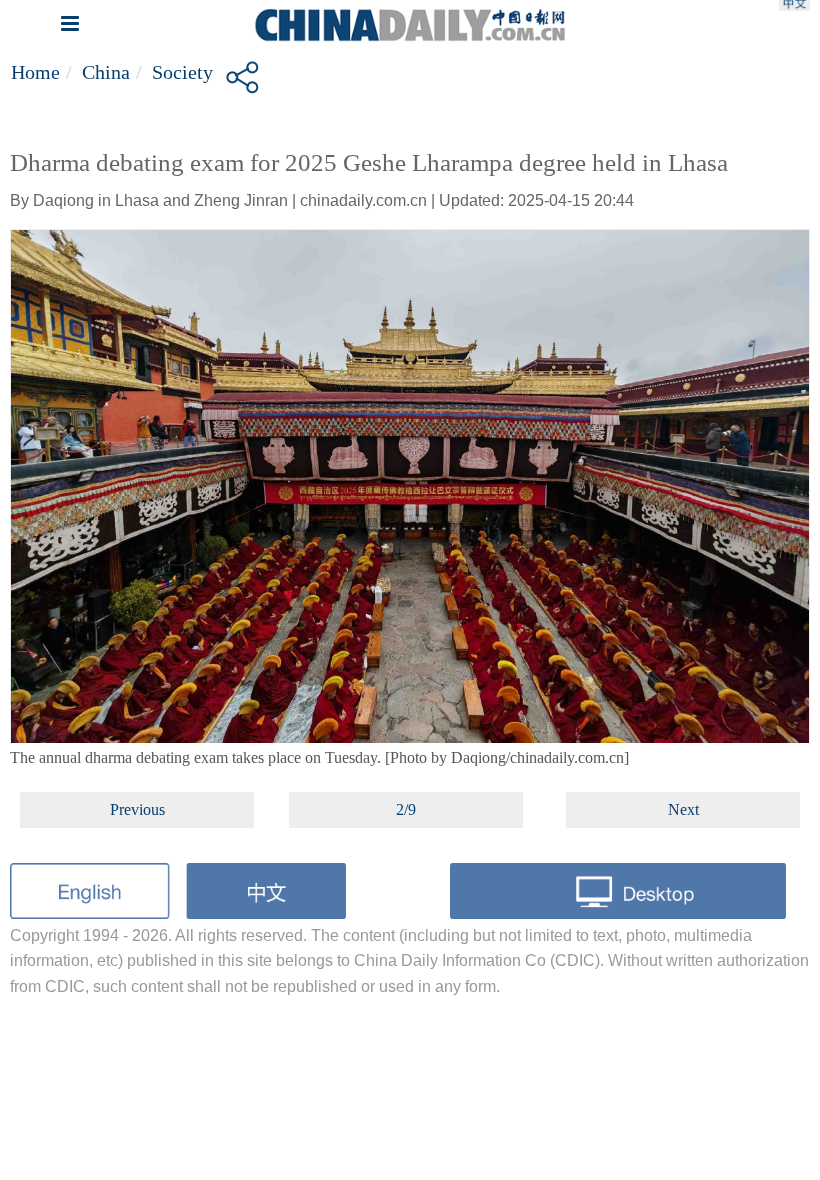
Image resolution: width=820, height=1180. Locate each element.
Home (35, 72)
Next (683, 809)
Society (182, 72)
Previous (137, 809)
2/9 (406, 809)
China (106, 72)
